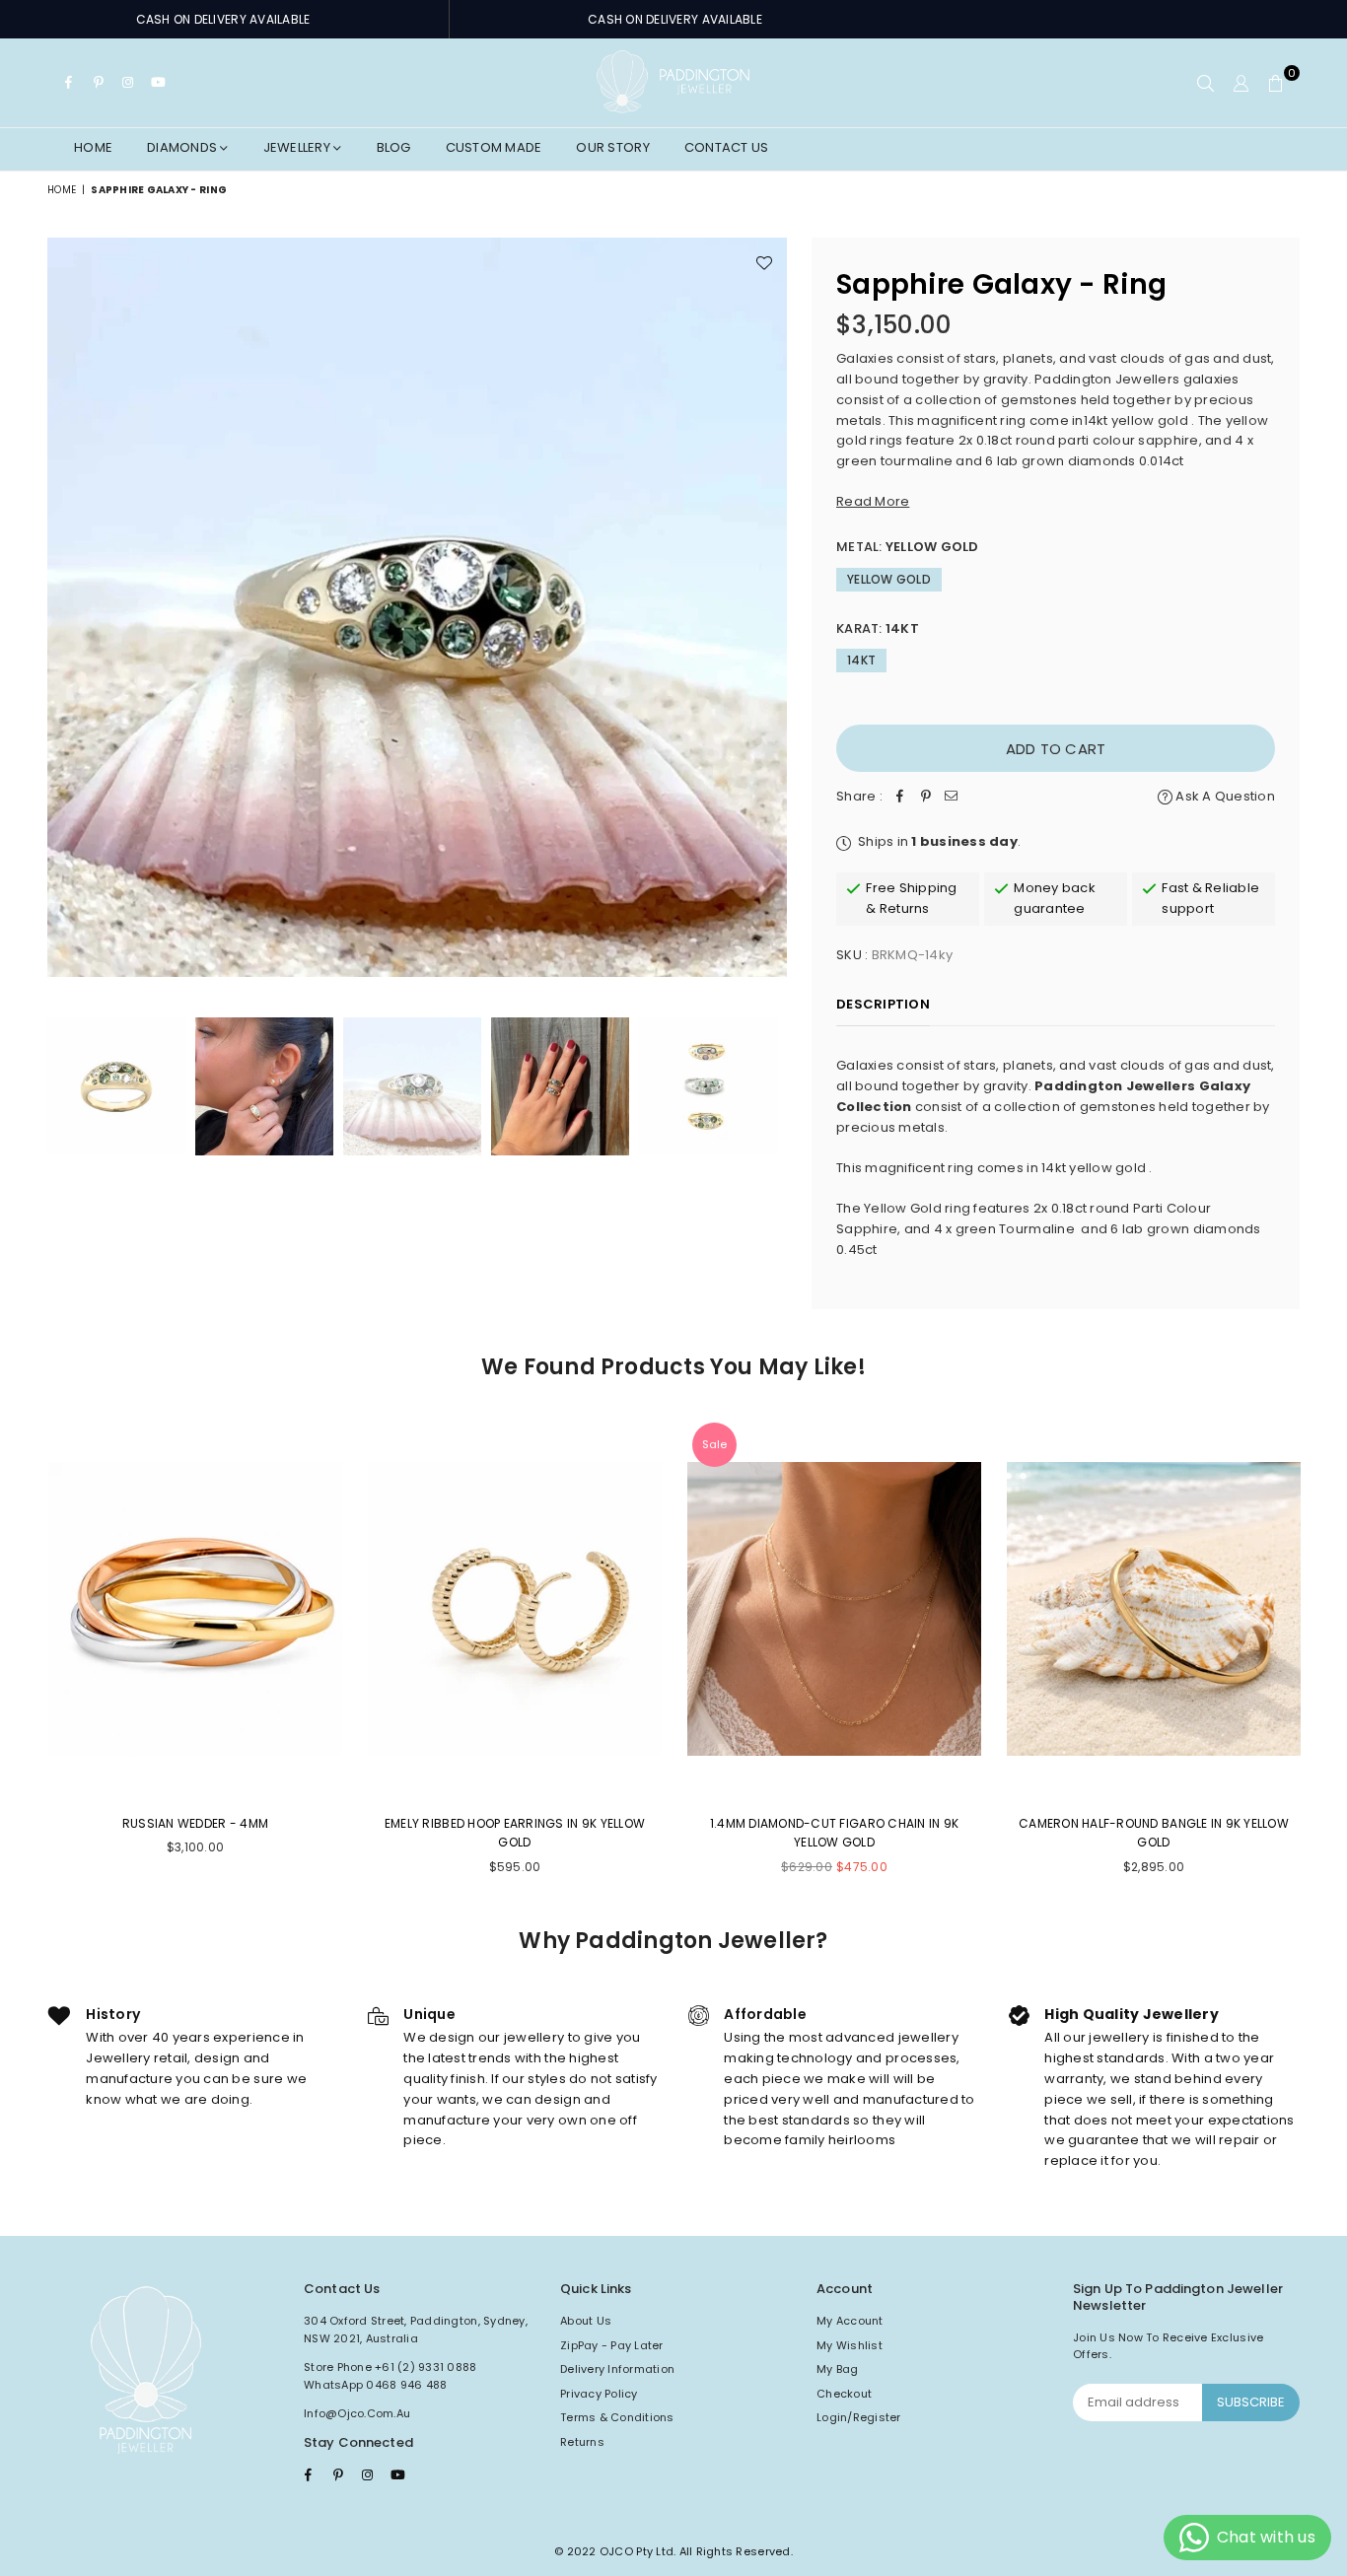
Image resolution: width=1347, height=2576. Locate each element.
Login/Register (859, 2417)
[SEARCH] (1205, 83)
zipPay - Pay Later (612, 2345)
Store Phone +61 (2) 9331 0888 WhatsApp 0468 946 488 (390, 2376)
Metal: (908, 547)
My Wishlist (850, 2345)
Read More (873, 501)
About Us (586, 2321)
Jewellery (299, 147)
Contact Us (727, 147)
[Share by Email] (952, 797)
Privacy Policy (599, 2394)
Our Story (612, 147)
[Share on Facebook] (900, 797)
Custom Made (494, 147)
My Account (850, 2321)
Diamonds (183, 147)
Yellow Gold (889, 579)
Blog (394, 147)
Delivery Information (617, 2369)
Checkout (844, 2394)
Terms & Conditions (617, 2417)
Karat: (878, 628)
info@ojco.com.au (357, 2413)
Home (93, 147)
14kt (861, 660)
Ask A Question (1224, 796)
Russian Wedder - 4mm (195, 1823)
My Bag (838, 2369)
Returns (582, 2442)
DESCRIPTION (883, 1004)
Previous (65, 607)
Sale (714, 1444)
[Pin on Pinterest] (926, 797)
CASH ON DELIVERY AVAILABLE (223, 19)
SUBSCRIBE (1251, 2402)
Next (770, 607)
